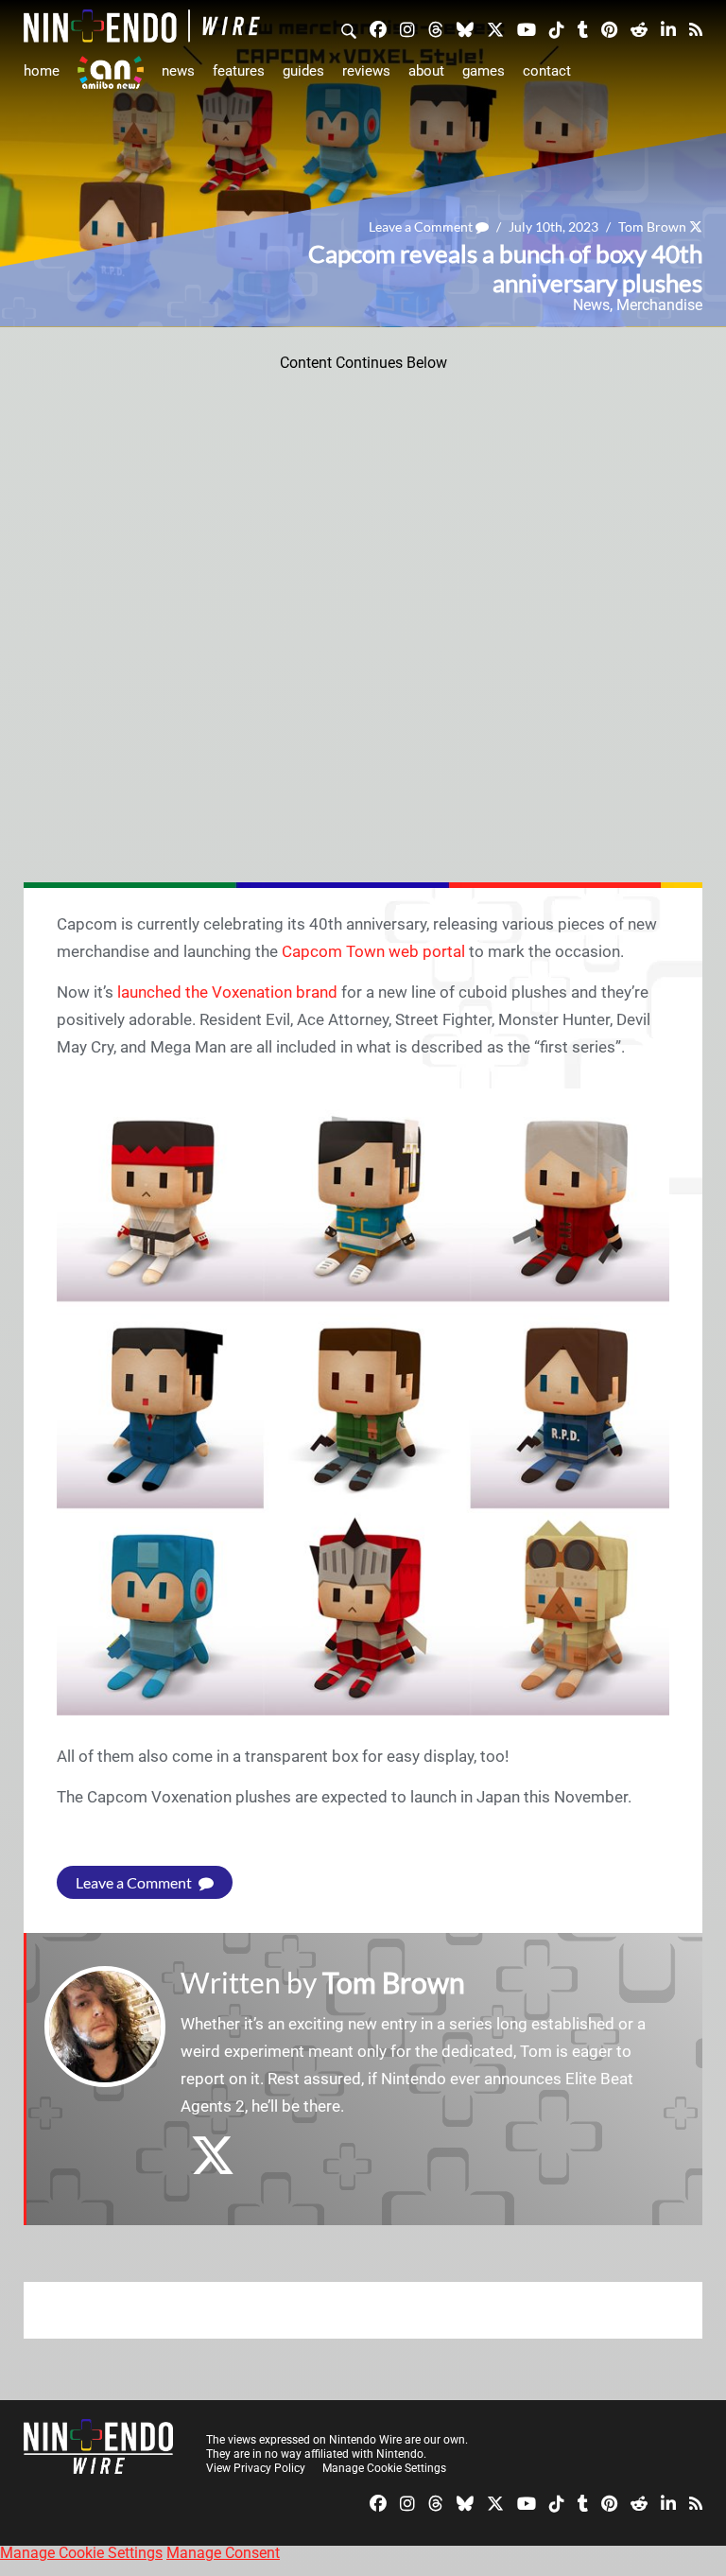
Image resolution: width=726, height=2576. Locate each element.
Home (42, 71)
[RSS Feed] (696, 28)
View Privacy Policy (256, 2468)
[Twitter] (495, 28)
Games (484, 71)
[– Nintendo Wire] (142, 26)
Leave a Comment (422, 226)
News (178, 71)
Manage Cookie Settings (384, 2468)
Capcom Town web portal (373, 951)
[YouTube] (527, 28)
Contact (547, 71)
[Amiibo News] (111, 72)
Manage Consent (223, 2553)
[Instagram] (407, 28)
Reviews (366, 71)
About (426, 71)
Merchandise (659, 305)
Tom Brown (652, 226)
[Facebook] (378, 28)
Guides (303, 71)
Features (239, 71)
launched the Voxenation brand (227, 992)
